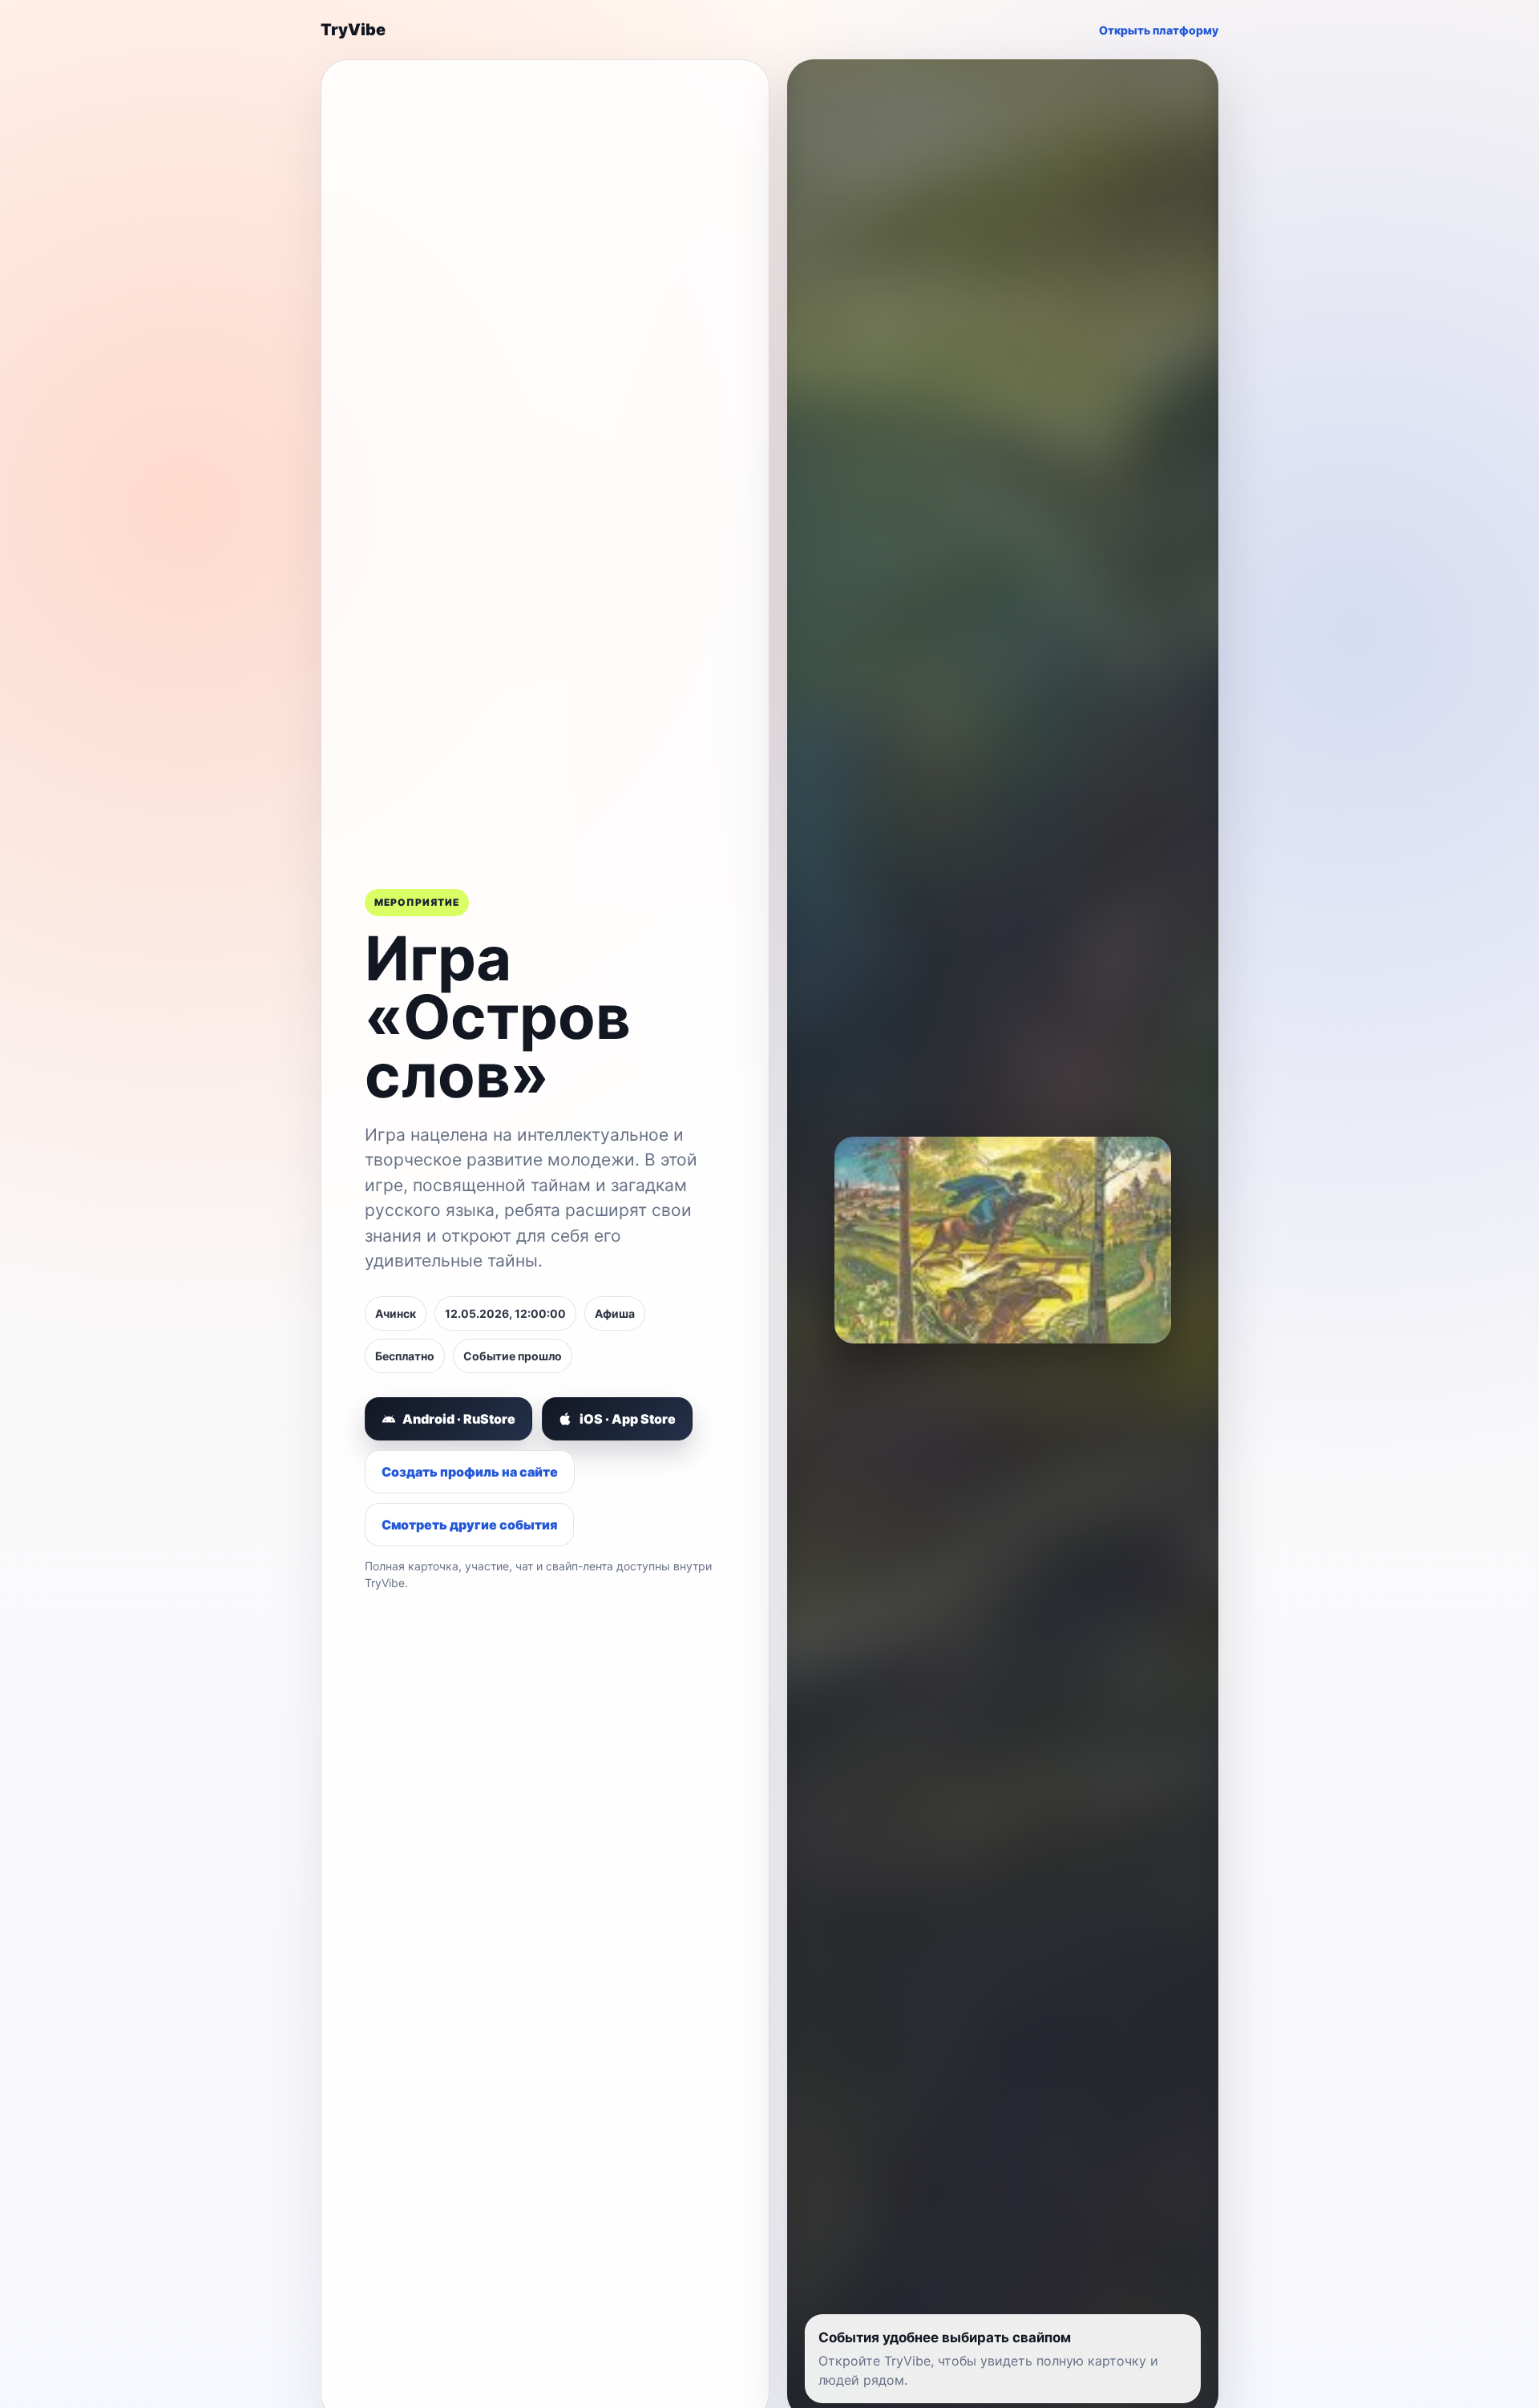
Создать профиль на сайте (470, 1472)
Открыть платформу (1159, 30)
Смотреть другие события (469, 1525)
